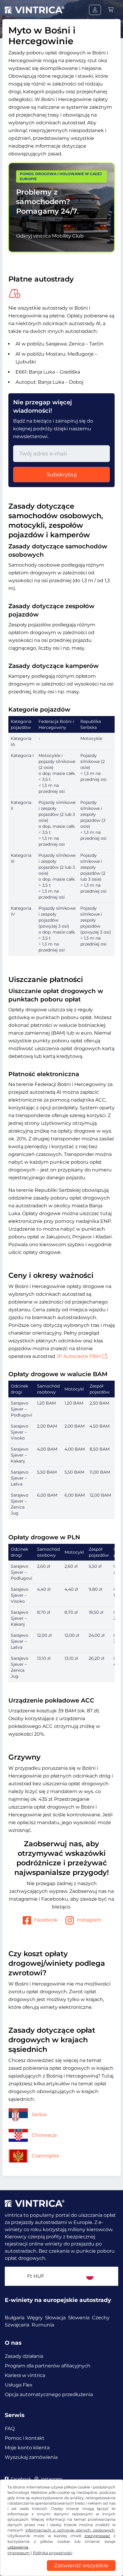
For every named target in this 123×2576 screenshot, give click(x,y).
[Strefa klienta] (95, 10)
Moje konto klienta (27, 2448)
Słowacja (55, 2318)
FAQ (10, 2429)
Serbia (39, 2114)
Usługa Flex (19, 2385)
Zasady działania (24, 2356)
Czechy (101, 2318)
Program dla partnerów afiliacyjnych (48, 2366)
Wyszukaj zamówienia (31, 2457)
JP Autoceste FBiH (79, 1356)
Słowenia (79, 2318)
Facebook (46, 1920)
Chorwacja (44, 2135)
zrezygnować (97, 2536)
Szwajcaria (17, 2325)
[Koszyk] (111, 10)
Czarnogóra (45, 2156)
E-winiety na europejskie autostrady (58, 2300)
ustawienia (18, 2547)
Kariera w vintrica (25, 2375)
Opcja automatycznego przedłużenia (49, 2394)
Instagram (89, 1920)
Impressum (19, 2553)
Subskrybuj (62, 475)
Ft (36, 2276)
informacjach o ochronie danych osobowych (70, 2530)
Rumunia (43, 2325)
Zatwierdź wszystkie (81, 2566)
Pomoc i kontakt (25, 2438)
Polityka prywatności (53, 2553)
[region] (61, 2572)
